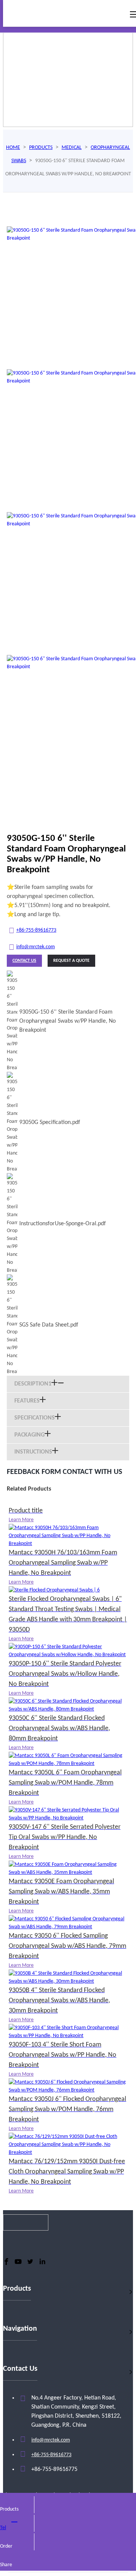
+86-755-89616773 (36, 930)
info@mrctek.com (36, 947)
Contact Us (24, 961)
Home (13, 148)
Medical (72, 148)
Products (41, 148)
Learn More (21, 1520)
